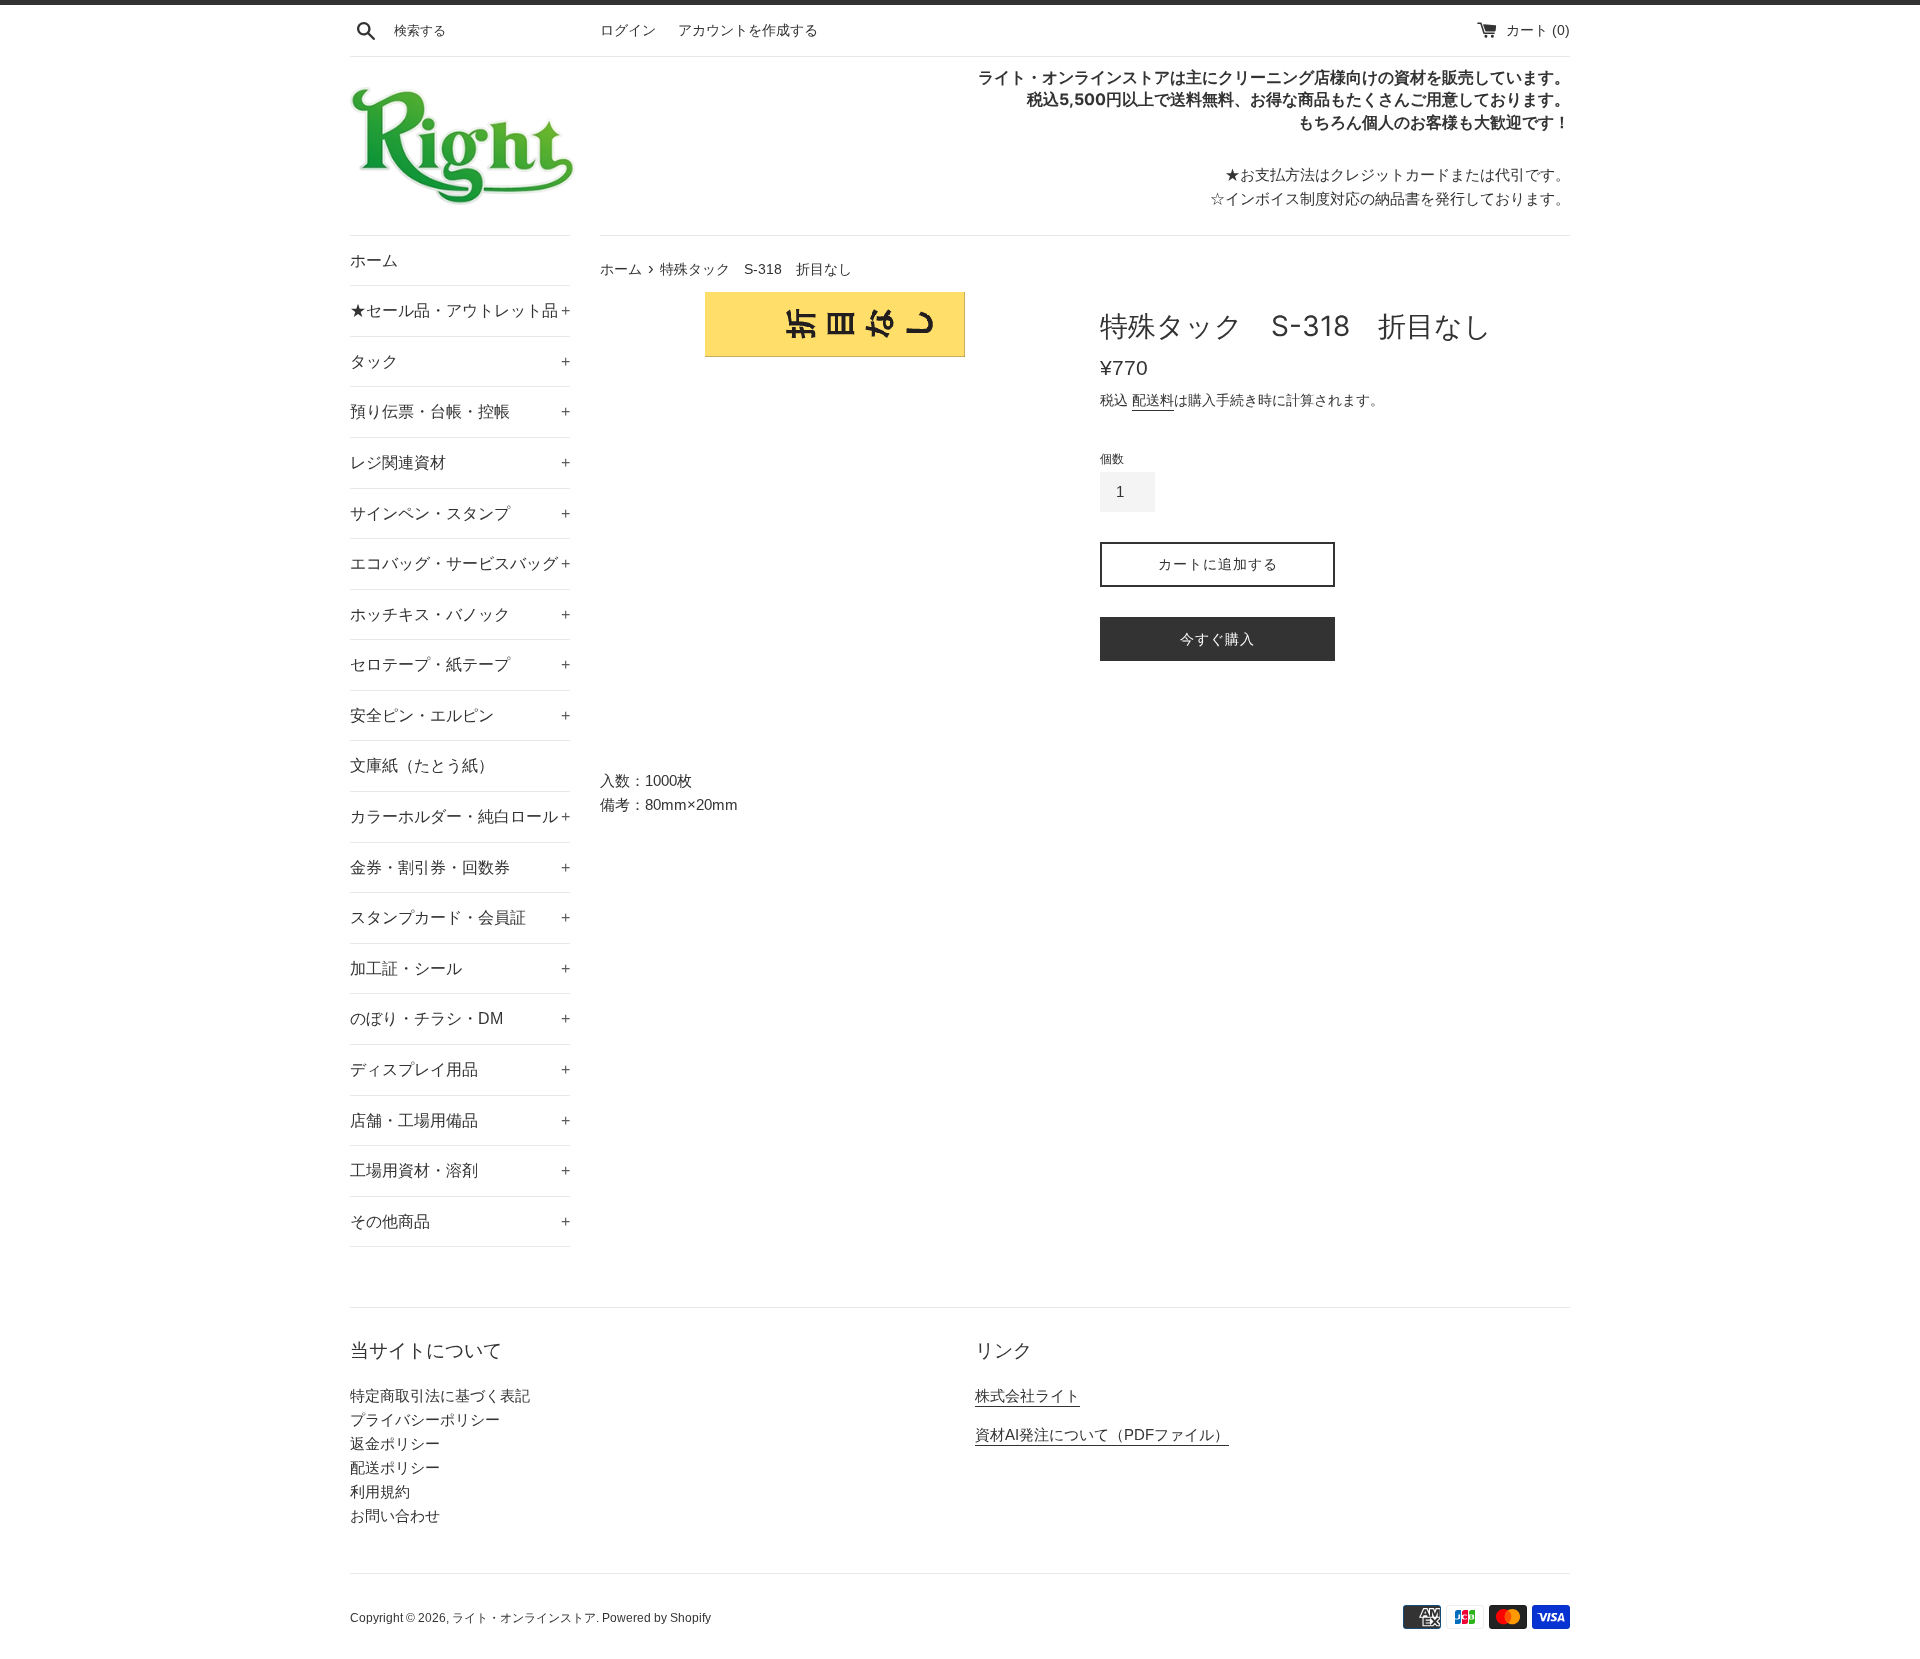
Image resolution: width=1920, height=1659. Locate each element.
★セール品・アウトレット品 (460, 310)
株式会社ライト (1027, 1395)
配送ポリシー (395, 1467)
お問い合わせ (395, 1515)
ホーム (374, 260)
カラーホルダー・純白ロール (460, 816)
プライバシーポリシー (425, 1419)
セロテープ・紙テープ (460, 664)
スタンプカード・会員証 (460, 917)
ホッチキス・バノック (460, 614)
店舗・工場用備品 (460, 1120)
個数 (1112, 459)
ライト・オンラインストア (524, 1618)
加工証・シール (460, 968)
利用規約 (380, 1491)
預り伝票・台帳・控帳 (460, 411)
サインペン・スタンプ (460, 513)
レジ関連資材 (460, 462)
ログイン (628, 30)
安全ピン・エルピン (460, 715)
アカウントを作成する (748, 30)
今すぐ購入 (1217, 639)
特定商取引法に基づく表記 (440, 1395)
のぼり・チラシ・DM (460, 1018)
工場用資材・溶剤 (460, 1170)
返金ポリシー (395, 1443)
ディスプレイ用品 (460, 1069)
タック (460, 361)
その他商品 (460, 1221)
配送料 (1153, 400)
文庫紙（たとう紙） (422, 765)
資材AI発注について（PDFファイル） (1102, 1434)
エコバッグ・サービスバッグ (460, 563)
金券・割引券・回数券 (460, 867)
